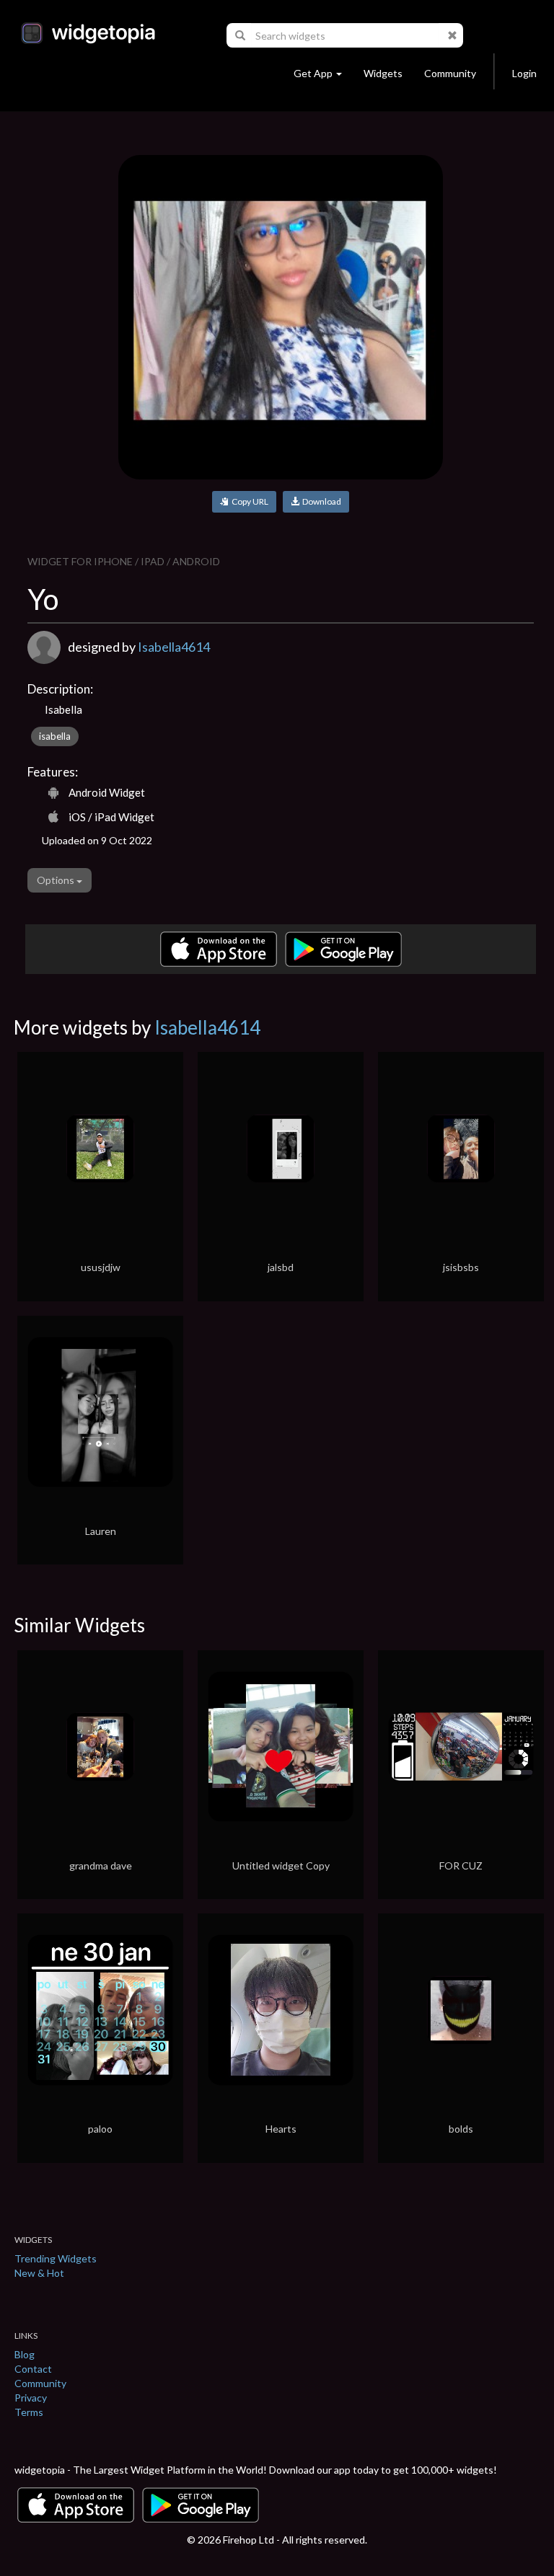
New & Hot (39, 2273)
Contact (33, 2369)
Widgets (383, 73)
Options (57, 880)
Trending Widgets (56, 2258)
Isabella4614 (174, 647)
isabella (55, 736)
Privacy (31, 2398)
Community (450, 73)
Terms (29, 2412)
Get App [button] (313, 73)
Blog (25, 2354)
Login (524, 73)
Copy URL (249, 501)
